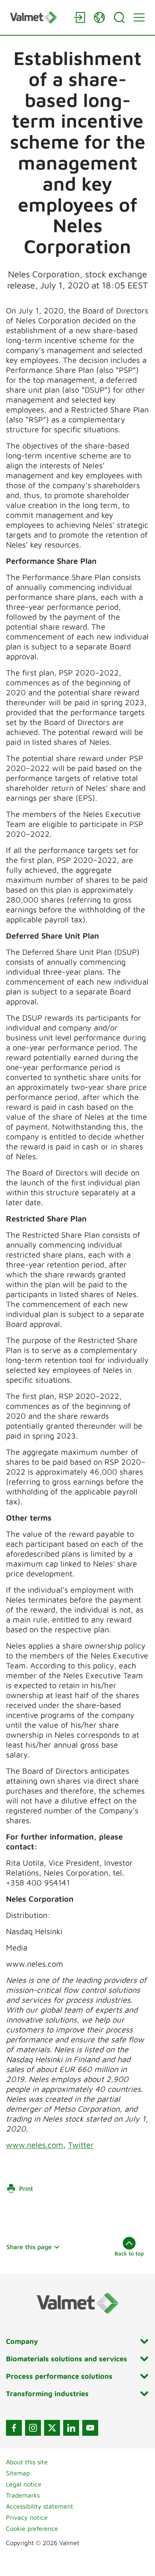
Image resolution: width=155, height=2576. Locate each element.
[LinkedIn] (71, 2428)
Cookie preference (32, 2528)
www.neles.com (35, 2145)
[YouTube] (90, 2428)
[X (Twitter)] (52, 2428)
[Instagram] (33, 2428)
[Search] (119, 17)
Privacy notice (27, 2517)
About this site (27, 2462)
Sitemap (18, 2473)
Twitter (81, 2145)
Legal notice (24, 2484)
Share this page (29, 2247)
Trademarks (23, 2495)
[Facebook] (14, 2428)
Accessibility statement (40, 2506)
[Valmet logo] (38, 17)
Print (26, 2189)
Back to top (129, 2253)
